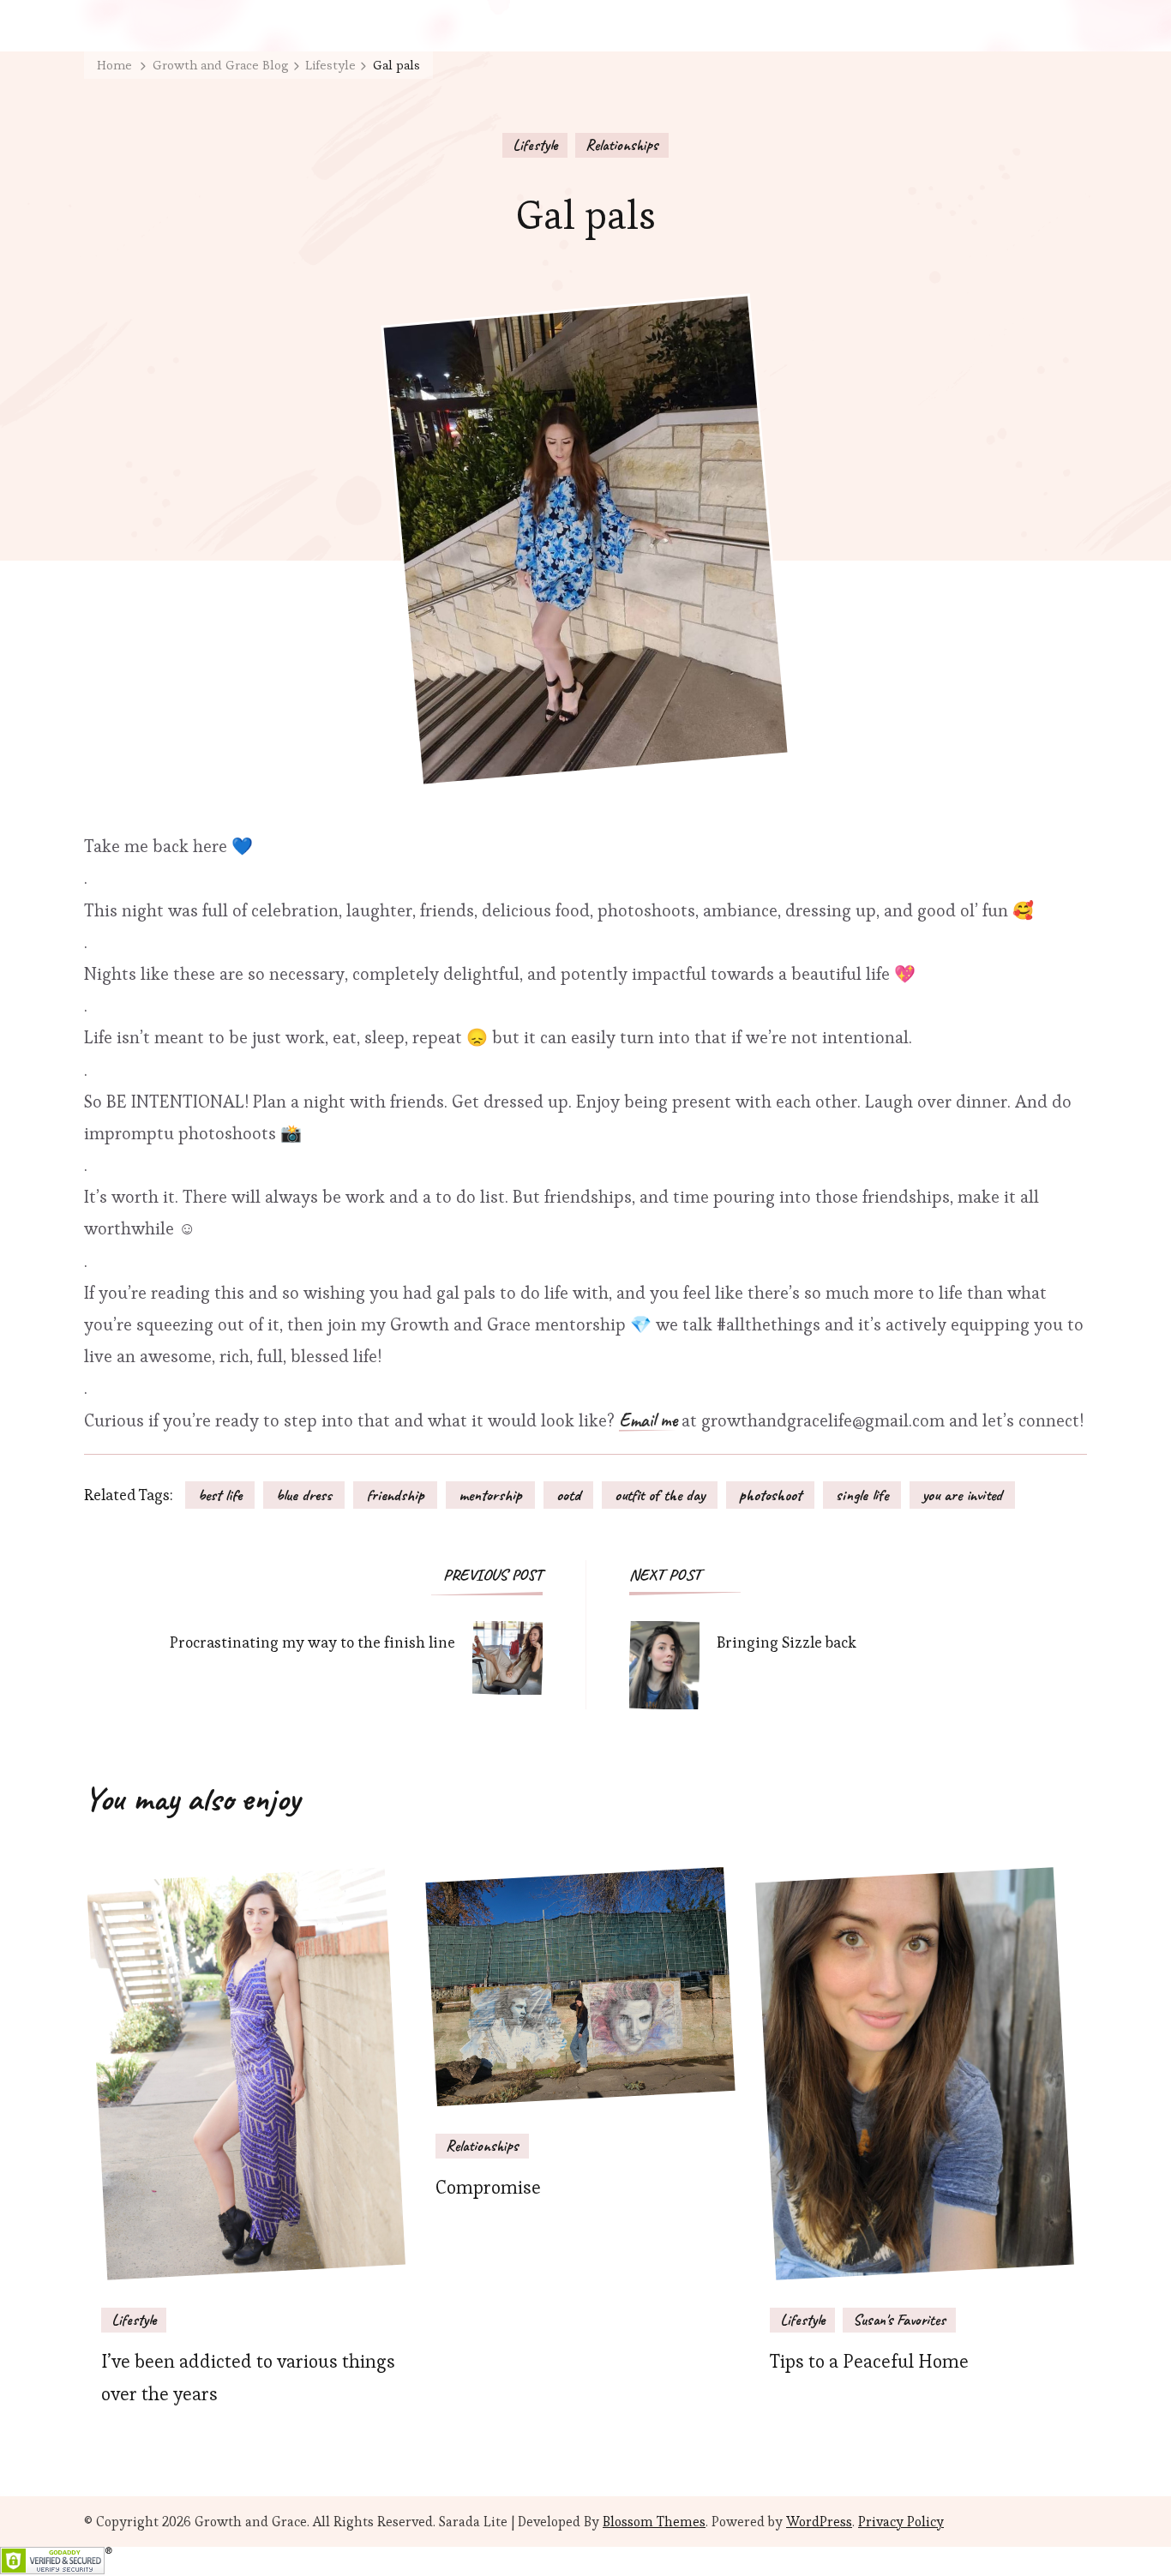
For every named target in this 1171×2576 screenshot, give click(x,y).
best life (220, 1495)
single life (862, 1495)
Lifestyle (535, 145)
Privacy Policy (901, 2522)
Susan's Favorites (899, 2320)
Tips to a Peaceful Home (869, 2361)
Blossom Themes (654, 2522)
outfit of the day (660, 1495)
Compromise (488, 2187)
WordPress (819, 2522)
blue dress (304, 1495)
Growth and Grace (251, 2522)
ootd (568, 1495)
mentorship (490, 1495)
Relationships (622, 145)
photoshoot (770, 1495)
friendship (395, 1495)
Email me (648, 1421)
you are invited (962, 1495)
